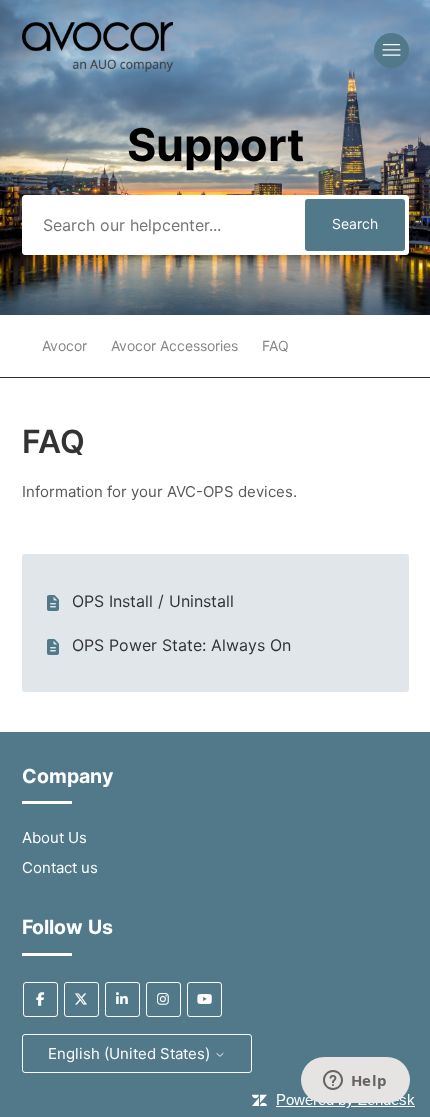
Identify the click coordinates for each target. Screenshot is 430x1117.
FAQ (275, 345)
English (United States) (131, 1053)
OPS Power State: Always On (181, 645)
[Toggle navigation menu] (391, 50)
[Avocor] (98, 66)
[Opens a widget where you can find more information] (355, 1082)
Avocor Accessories (174, 345)
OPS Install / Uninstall (153, 601)
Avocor (64, 345)
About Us (54, 837)
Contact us (60, 867)
